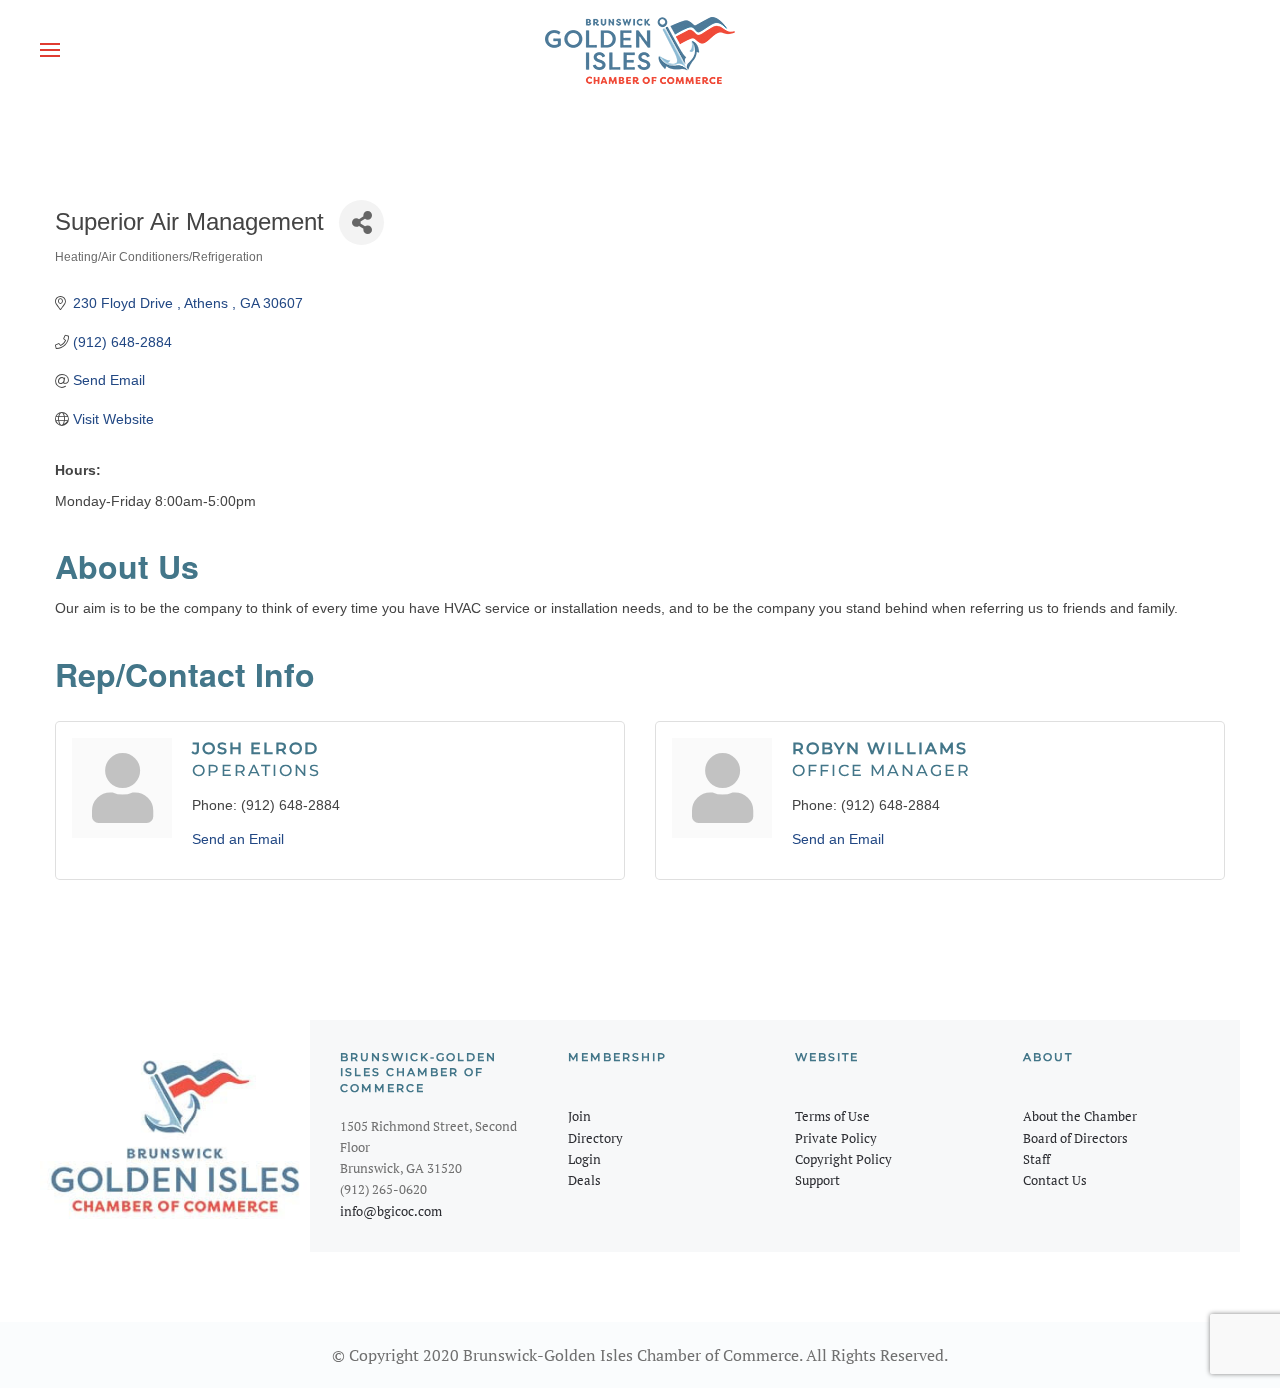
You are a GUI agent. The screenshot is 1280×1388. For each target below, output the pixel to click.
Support (817, 1180)
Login (584, 1159)
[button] (50, 50)
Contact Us (1055, 1180)
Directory (595, 1138)
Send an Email (238, 839)
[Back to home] (640, 50)
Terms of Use (832, 1116)
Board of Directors (1075, 1138)
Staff (1036, 1159)
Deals (584, 1180)
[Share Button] (361, 222)
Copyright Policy (843, 1159)
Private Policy (836, 1138)
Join (579, 1116)
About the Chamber (1080, 1116)
